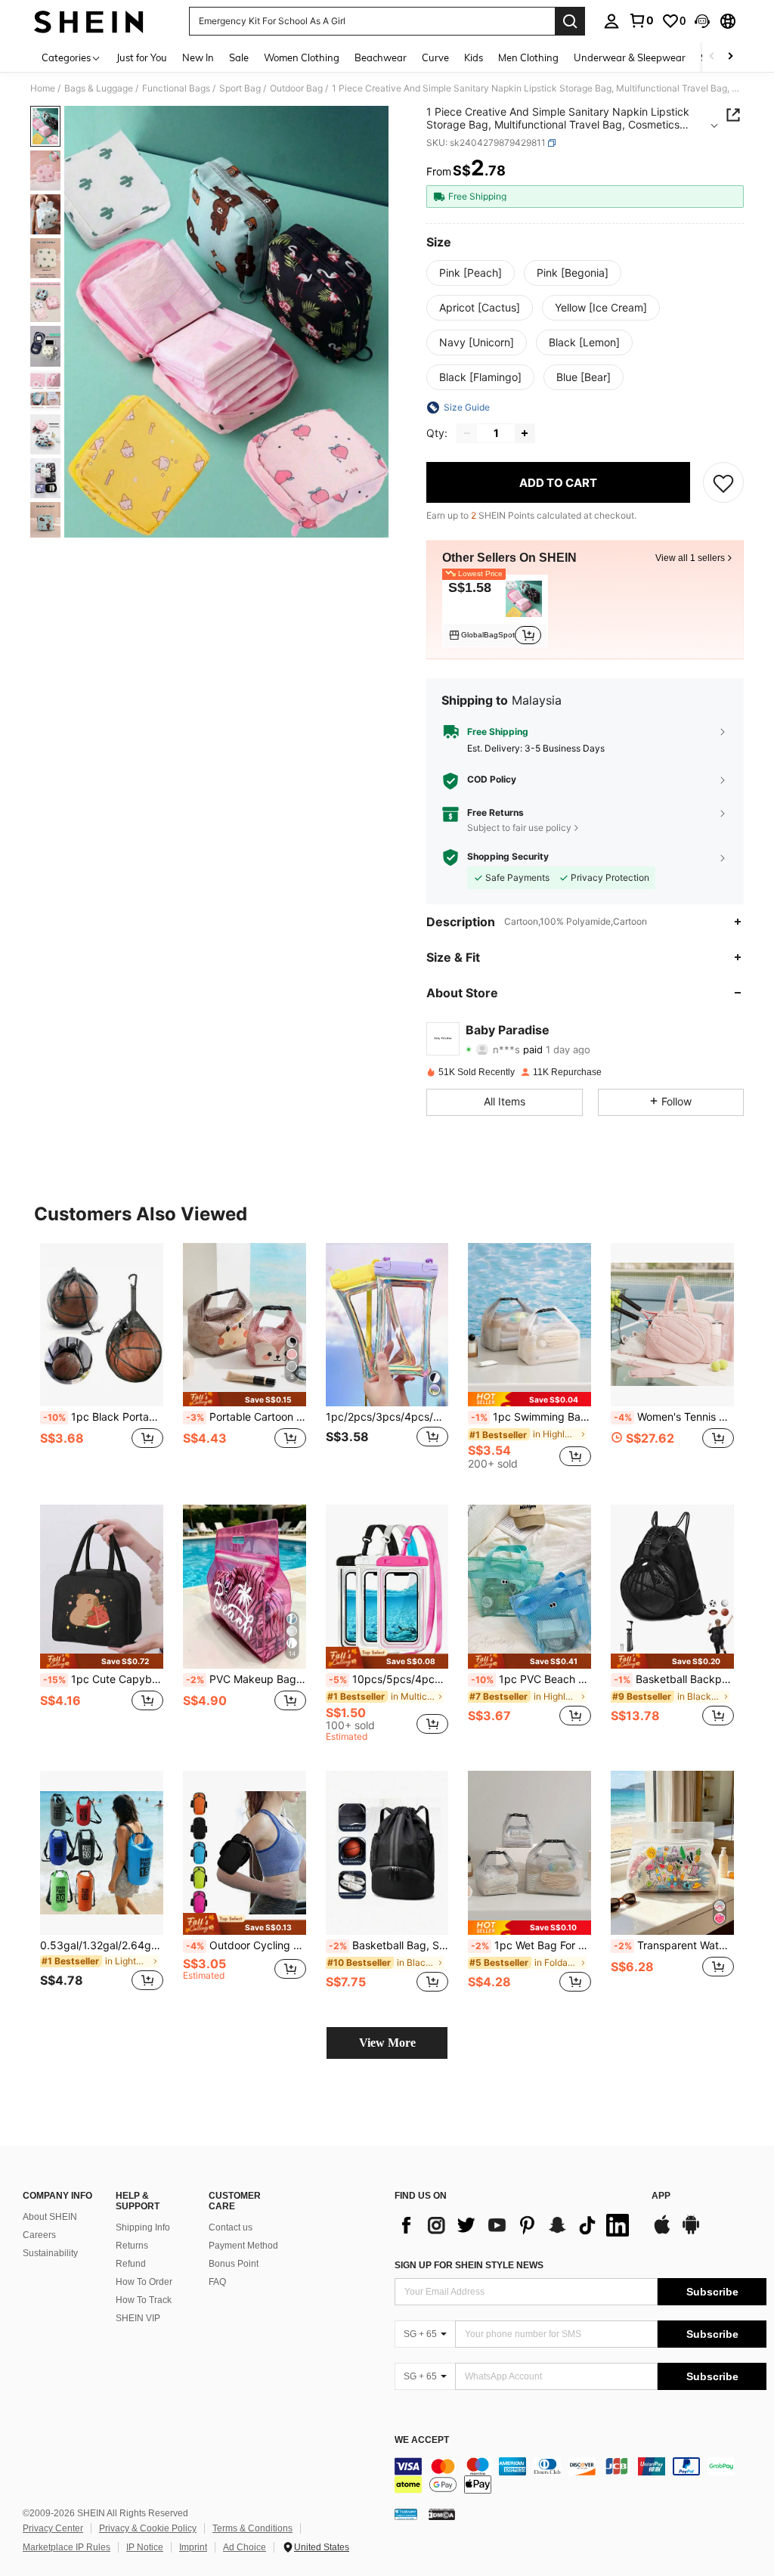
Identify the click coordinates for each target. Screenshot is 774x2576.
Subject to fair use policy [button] (519, 828)
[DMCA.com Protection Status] (442, 2514)
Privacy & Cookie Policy (148, 2528)
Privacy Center (53, 2528)
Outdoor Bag (296, 88)
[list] (515, 2225)
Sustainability (50, 2253)
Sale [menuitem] (239, 57)
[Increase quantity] (525, 433)
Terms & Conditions (252, 2528)
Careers (39, 2235)
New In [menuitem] (198, 57)
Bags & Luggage (99, 88)
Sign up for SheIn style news (469, 2265)
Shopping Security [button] (508, 857)
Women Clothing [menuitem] (302, 57)
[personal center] (611, 21)
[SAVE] (723, 482)
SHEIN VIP (138, 2318)
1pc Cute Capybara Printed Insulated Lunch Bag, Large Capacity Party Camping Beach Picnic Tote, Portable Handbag (103, 1679)
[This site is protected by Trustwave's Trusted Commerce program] (406, 2514)
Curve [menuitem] (435, 57)
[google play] (691, 2232)
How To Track (144, 2300)
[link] (641, 20)
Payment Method (243, 2246)
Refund (131, 2264)
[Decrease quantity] (467, 433)
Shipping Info (143, 2227)
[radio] (471, 273)
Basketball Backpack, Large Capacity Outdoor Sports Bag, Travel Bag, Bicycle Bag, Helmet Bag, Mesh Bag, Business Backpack (674, 1679)
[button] (702, 21)
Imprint (193, 2547)
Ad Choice (245, 2547)
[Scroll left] (712, 57)
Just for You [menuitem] (142, 57)
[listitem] (495, 611)
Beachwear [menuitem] (381, 57)
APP (661, 2196)
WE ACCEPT (422, 2440)
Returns (132, 2246)
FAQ (217, 2282)
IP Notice (145, 2547)
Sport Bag (240, 88)
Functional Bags (176, 88)
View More (387, 2043)
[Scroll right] (730, 57)
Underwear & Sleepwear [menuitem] (630, 57)
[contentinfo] (580, 2475)
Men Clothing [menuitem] (528, 57)
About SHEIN (50, 2217)
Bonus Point (234, 2264)
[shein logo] (89, 21)
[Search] (570, 21)
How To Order (144, 2282)
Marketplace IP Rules (67, 2547)
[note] (245, 1399)
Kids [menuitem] (474, 57)
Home (43, 88)
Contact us (231, 2227)
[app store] (662, 2232)
